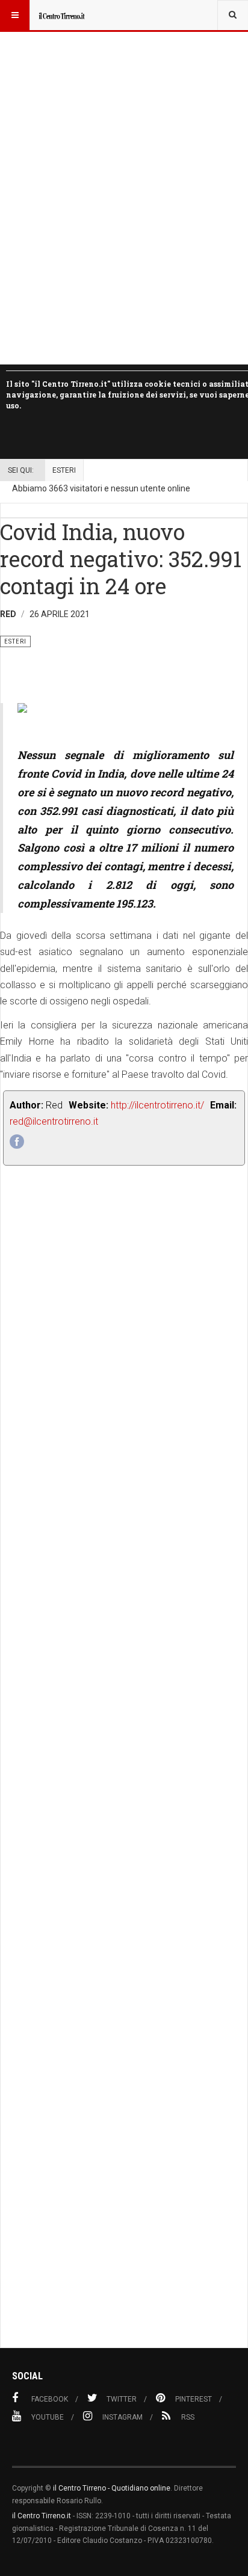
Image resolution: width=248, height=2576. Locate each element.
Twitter (122, 2399)
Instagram (122, 2417)
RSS (188, 2417)
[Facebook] (17, 1142)
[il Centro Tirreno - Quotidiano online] (61, 15)
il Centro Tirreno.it (42, 2516)
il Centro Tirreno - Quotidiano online (112, 2488)
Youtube (48, 2417)
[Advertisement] (124, 1783)
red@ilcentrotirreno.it (54, 1121)
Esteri (64, 470)
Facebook (50, 2399)
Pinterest (194, 2399)
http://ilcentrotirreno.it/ (157, 1105)
